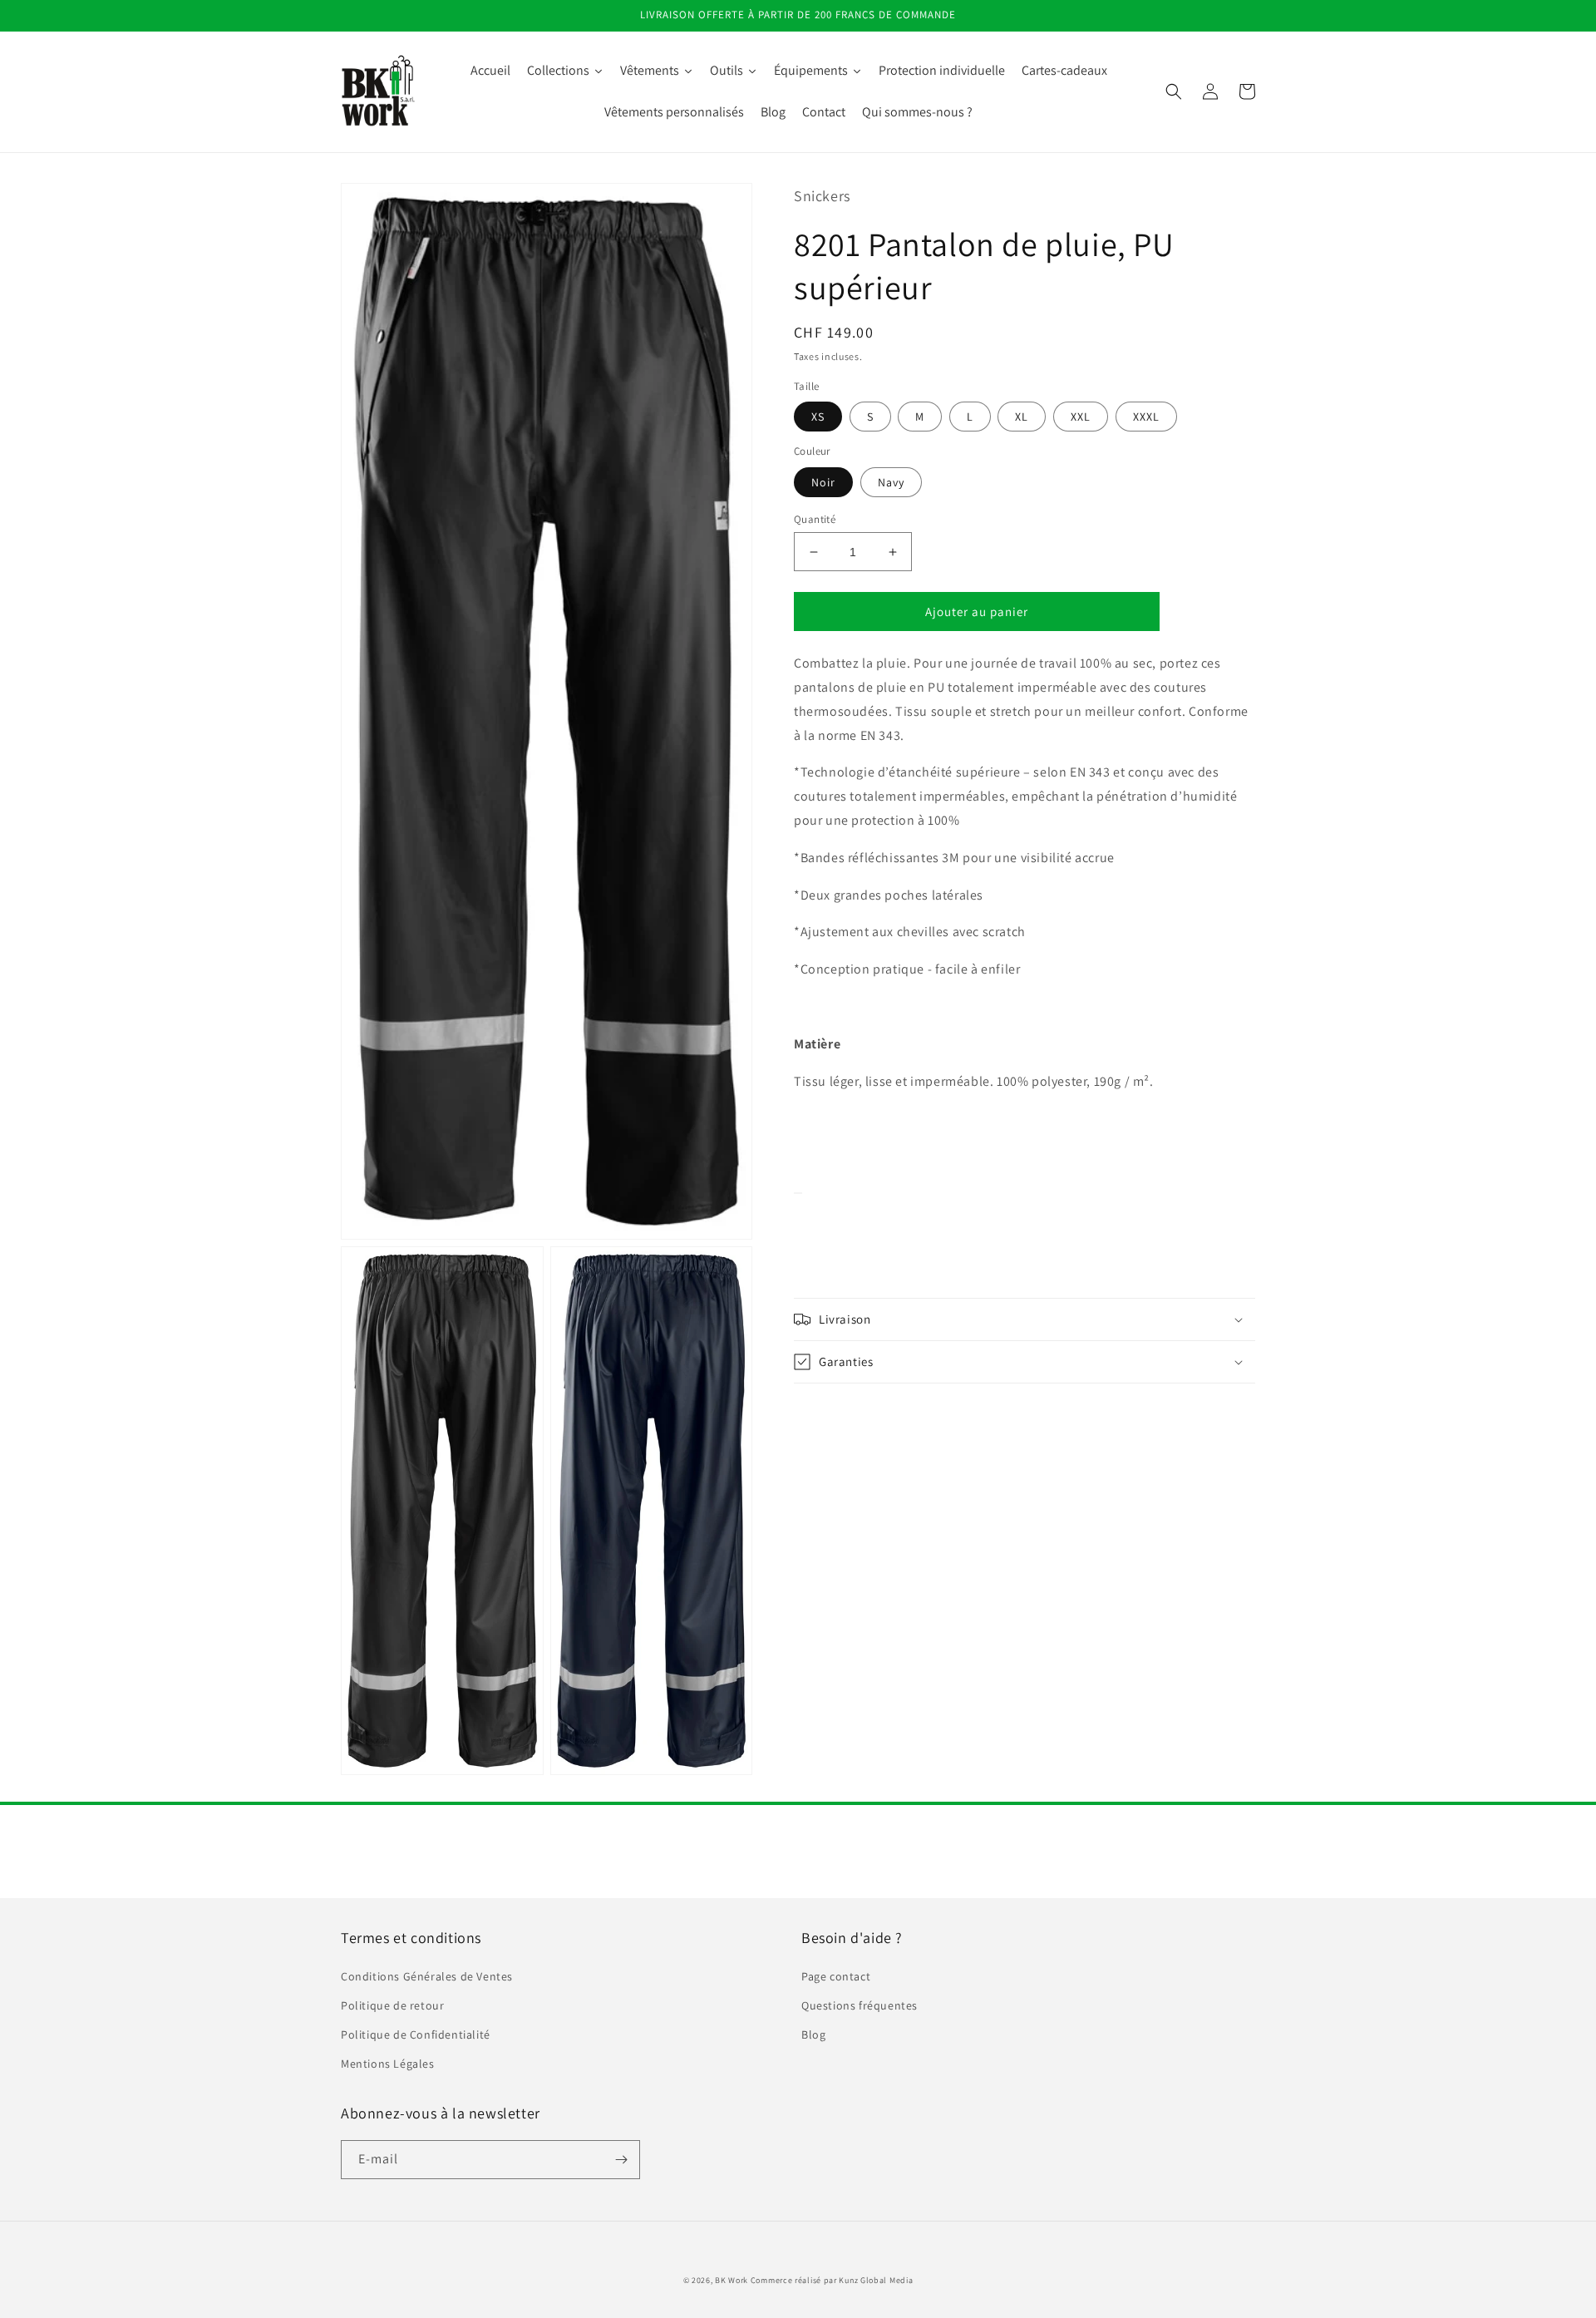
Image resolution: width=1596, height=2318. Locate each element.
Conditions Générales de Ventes (427, 1976)
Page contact (836, 1976)
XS (818, 417)
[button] (1174, 91)
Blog (813, 2034)
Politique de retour (392, 2005)
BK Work (731, 2280)
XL (1022, 417)
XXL (1081, 417)
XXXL (1146, 417)
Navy (891, 482)
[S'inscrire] (621, 2160)
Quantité (815, 519)
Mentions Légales (388, 2064)
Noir (823, 482)
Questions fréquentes (860, 2005)
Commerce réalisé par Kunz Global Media (832, 2280)
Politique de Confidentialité (416, 2034)
